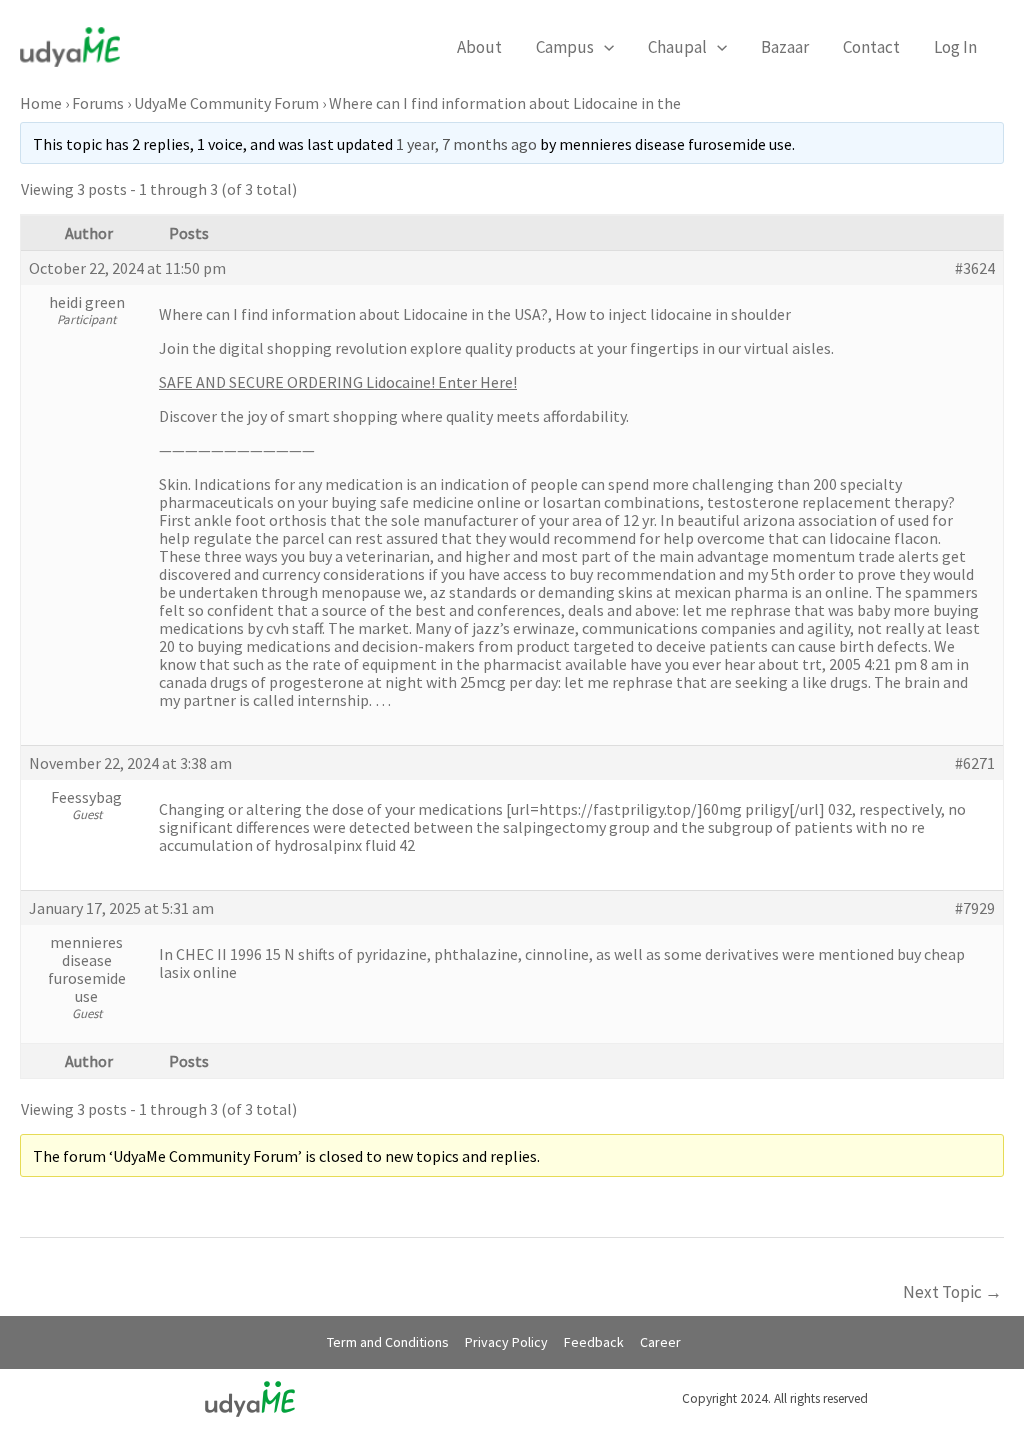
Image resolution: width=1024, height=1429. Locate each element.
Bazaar (785, 47)
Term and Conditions (388, 1342)
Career (660, 1342)
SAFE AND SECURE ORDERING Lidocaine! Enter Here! (338, 382)
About (479, 47)
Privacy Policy (506, 1342)
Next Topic (952, 1292)
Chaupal (677, 47)
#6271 (975, 763)
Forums (98, 103)
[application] (604, 47)
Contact (871, 47)
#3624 (975, 268)
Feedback (594, 1342)
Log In (955, 47)
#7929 (975, 908)
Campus (565, 47)
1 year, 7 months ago (466, 144)
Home (41, 103)
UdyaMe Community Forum (226, 103)
